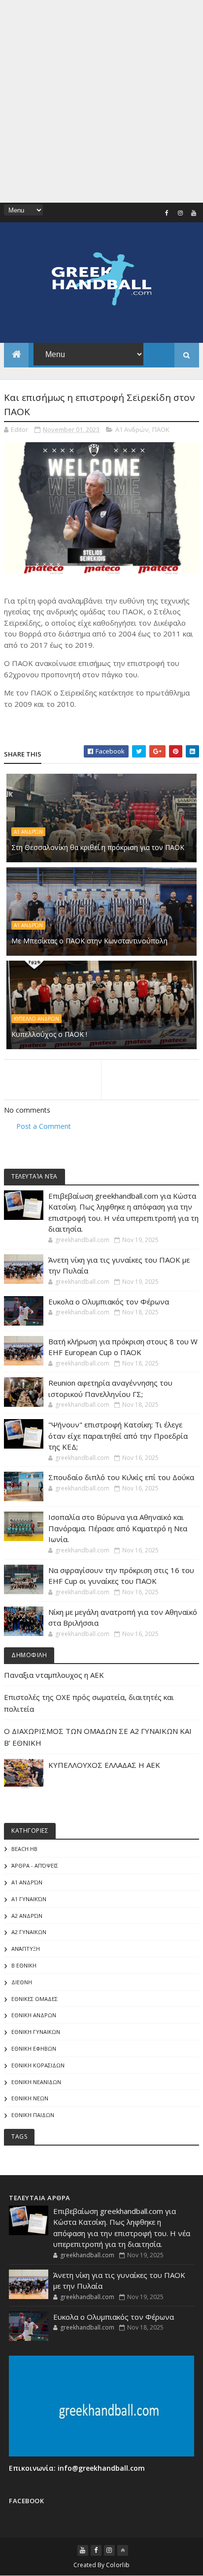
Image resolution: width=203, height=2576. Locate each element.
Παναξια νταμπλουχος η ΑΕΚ (54, 1675)
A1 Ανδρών (28, 925)
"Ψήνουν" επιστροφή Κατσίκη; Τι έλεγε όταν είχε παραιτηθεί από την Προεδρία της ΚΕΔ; (118, 1436)
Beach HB (24, 1849)
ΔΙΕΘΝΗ (22, 1982)
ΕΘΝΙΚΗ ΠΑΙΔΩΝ (33, 2115)
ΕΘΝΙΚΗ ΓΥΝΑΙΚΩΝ (36, 2032)
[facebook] (167, 213)
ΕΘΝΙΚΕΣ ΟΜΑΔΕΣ (34, 1999)
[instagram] (180, 213)
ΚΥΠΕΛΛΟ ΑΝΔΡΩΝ (36, 1019)
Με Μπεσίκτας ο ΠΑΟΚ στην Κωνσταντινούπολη (89, 941)
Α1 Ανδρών (132, 429)
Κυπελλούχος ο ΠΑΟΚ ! (49, 1034)
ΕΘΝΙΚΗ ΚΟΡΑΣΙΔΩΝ (38, 2065)
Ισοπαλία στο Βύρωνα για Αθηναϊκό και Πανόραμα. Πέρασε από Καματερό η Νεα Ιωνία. (118, 1528)
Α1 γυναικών (29, 1899)
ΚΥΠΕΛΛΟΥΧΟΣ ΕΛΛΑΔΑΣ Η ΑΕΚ (104, 1765)
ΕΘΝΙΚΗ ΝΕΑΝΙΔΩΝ (36, 2082)
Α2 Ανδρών (27, 1916)
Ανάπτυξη (26, 1949)
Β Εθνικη (24, 1965)
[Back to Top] (123, 2550)
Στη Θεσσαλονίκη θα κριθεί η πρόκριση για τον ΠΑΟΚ (98, 847)
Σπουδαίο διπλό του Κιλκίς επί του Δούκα (121, 1477)
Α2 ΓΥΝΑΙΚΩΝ (29, 1932)
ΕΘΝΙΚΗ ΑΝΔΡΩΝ (34, 2015)
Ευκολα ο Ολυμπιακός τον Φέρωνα (109, 1302)
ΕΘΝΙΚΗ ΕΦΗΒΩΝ (34, 2048)
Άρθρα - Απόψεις (35, 1865)
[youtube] (194, 213)
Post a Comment (44, 1126)
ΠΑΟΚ (161, 429)
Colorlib (118, 2565)
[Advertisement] (101, 101)
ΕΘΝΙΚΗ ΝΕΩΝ (30, 2098)
